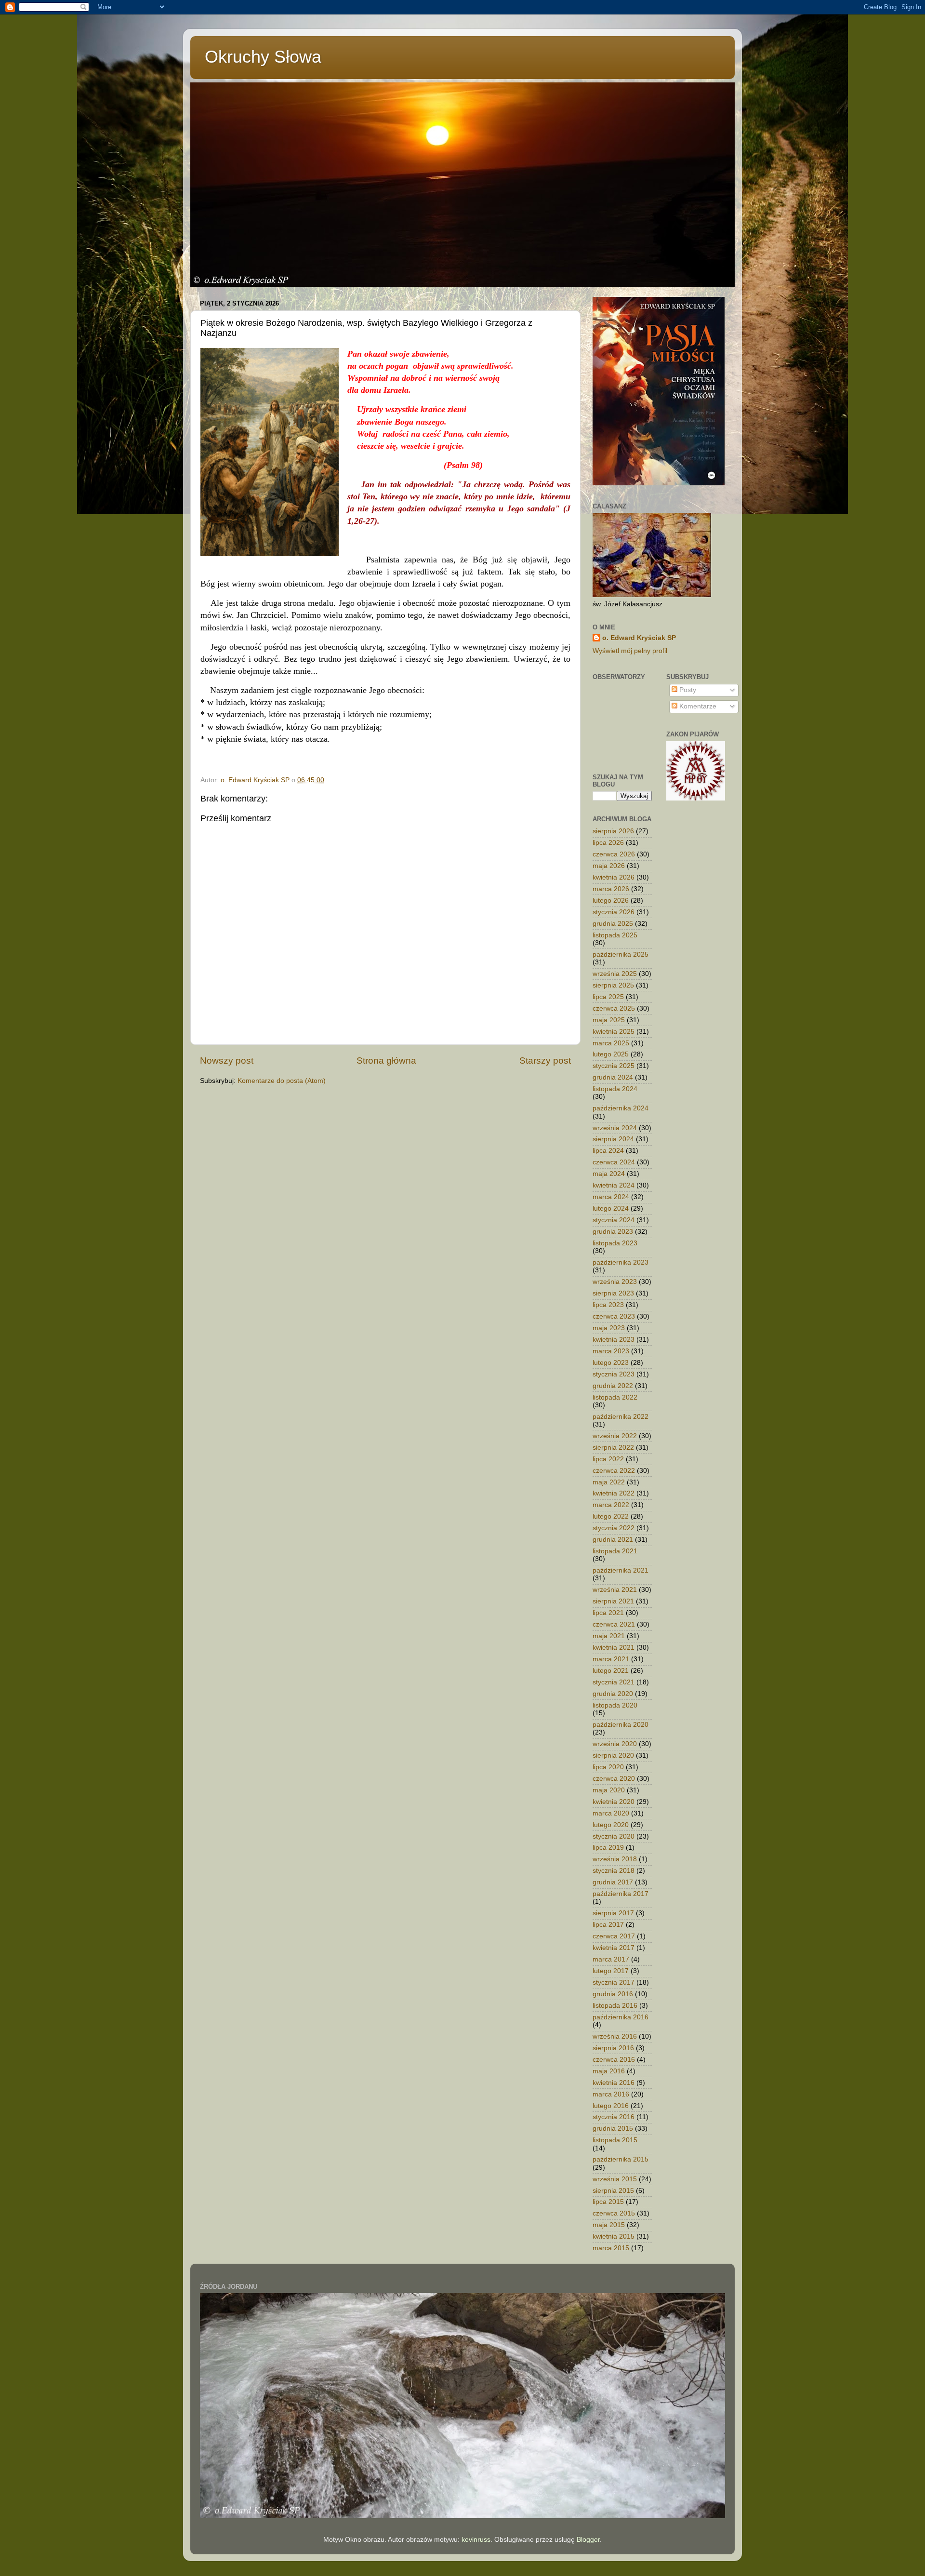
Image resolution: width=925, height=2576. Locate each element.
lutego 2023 (611, 1363)
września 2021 (615, 1590)
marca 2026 (611, 889)
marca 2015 (611, 2248)
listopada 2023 (615, 1243)
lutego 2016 (611, 2106)
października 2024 (621, 1108)
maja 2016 (609, 2071)
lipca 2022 (608, 1459)
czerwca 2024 (614, 1162)
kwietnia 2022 (614, 1493)
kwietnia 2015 (614, 2236)
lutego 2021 (611, 1671)
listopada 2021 (615, 1551)
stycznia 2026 (614, 912)
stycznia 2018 (614, 1871)
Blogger (588, 2540)
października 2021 (621, 1570)
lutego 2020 (611, 1825)
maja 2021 (609, 1636)
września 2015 (615, 2179)
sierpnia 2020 (613, 1755)
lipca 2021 (608, 1613)
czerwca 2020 (614, 1779)
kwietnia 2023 (614, 1340)
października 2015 (621, 2159)
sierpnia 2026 (613, 831)
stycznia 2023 (614, 1374)
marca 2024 (611, 1197)
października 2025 (621, 954)
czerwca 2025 (614, 1008)
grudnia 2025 (613, 924)
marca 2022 (611, 1505)
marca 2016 (611, 2094)
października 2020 (621, 1725)
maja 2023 (609, 1328)
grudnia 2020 (613, 1694)
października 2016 (621, 2017)
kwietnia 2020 (614, 1802)
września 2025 (615, 974)
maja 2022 (609, 1482)
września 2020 (615, 1744)
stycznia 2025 (614, 1066)
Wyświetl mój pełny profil (630, 651)
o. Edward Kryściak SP (639, 638)
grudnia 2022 (613, 1386)
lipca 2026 (608, 843)
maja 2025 (609, 1020)
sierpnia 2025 (613, 985)
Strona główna (386, 1061)
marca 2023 (611, 1351)
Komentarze (697, 706)
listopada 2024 (615, 1089)
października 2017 (621, 1894)
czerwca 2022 (614, 1471)
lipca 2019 (608, 1848)
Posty (687, 690)
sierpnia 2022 (613, 1448)
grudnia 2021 (613, 1540)
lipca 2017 (608, 1925)
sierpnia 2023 (613, 1293)
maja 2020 (609, 1790)
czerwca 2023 (614, 1316)
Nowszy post (227, 1061)
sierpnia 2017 (613, 1913)
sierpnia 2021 (613, 1601)
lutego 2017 (611, 1971)
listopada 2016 (615, 2006)
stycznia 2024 (614, 1220)
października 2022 (621, 1417)
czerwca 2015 (614, 2213)
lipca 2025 (608, 997)
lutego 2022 (611, 1516)
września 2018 (615, 1859)
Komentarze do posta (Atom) (282, 1081)
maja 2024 (609, 1174)
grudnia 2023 (613, 1232)
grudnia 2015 (613, 2129)
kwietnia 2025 (614, 1032)
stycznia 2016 (614, 2117)
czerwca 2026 (614, 854)
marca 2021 (611, 1659)
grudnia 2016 (613, 1994)
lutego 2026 (611, 901)
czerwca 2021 (614, 1624)
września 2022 (615, 1436)
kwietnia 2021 (614, 1648)
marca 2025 (611, 1043)
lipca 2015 (608, 2202)
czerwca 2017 (614, 1936)
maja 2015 (609, 2225)
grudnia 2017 (613, 1882)
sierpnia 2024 (613, 1139)
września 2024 (615, 1128)
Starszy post (545, 1061)
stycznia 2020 (614, 1836)
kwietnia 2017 (614, 1948)
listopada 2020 (615, 1705)
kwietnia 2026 (614, 877)
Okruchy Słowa (263, 57)
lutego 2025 (611, 1054)
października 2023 (621, 1262)
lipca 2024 (608, 1151)
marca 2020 (611, 1813)
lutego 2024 (611, 1208)
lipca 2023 (608, 1305)
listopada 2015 (615, 2140)
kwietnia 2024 (614, 1185)
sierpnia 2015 (613, 2191)
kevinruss (476, 2540)
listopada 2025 (615, 935)
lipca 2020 (608, 1767)
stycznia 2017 (614, 1982)
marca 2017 (611, 1959)
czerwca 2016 (614, 2060)
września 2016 (615, 2036)
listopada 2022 (615, 1397)
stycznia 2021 (614, 1682)
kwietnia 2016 (614, 2083)
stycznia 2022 (614, 1528)
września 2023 (615, 1282)
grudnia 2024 (613, 1077)
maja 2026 (609, 866)
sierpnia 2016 (613, 2048)
